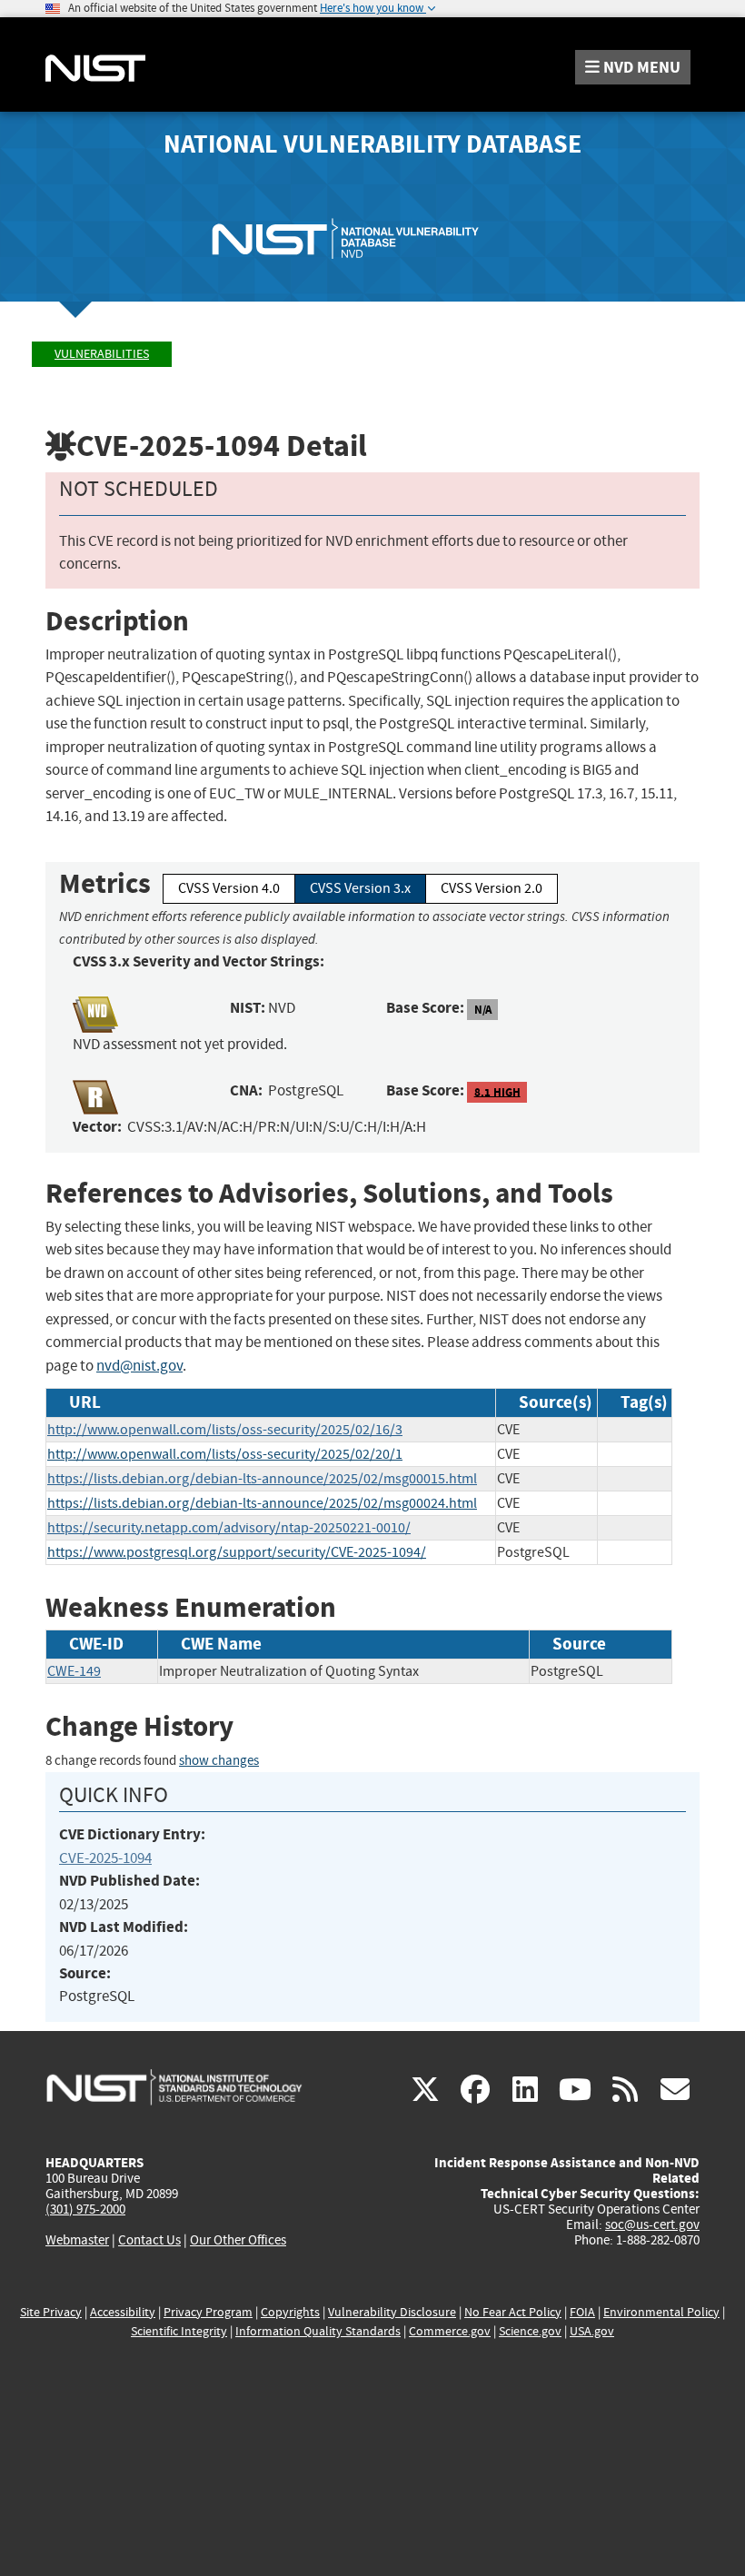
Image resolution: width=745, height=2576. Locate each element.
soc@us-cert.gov (652, 2224)
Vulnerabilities (102, 354)
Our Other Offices (238, 2240)
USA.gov (592, 2331)
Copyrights (290, 2312)
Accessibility (123, 2312)
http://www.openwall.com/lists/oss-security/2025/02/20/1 (225, 1454)
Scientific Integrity (179, 2331)
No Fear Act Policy (513, 2312)
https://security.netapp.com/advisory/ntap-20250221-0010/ (229, 1528)
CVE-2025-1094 (105, 1858)
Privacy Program (208, 2312)
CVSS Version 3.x (360, 888)
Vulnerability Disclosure (392, 2312)
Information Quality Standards (318, 2331)
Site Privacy (51, 2312)
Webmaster (77, 2240)
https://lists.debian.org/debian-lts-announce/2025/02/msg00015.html (262, 1479)
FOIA (582, 2312)
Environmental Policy (661, 2312)
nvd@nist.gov (139, 1366)
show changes (219, 1761)
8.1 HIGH (497, 1091)
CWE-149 (74, 1671)
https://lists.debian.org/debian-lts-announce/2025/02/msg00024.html (262, 1503)
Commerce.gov (450, 2331)
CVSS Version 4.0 (229, 888)
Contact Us (149, 2240)
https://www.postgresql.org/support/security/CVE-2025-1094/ (237, 1552)
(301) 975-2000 (85, 2209)
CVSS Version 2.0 (492, 888)
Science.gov (530, 2331)
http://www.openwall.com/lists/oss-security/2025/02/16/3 (225, 1430)
